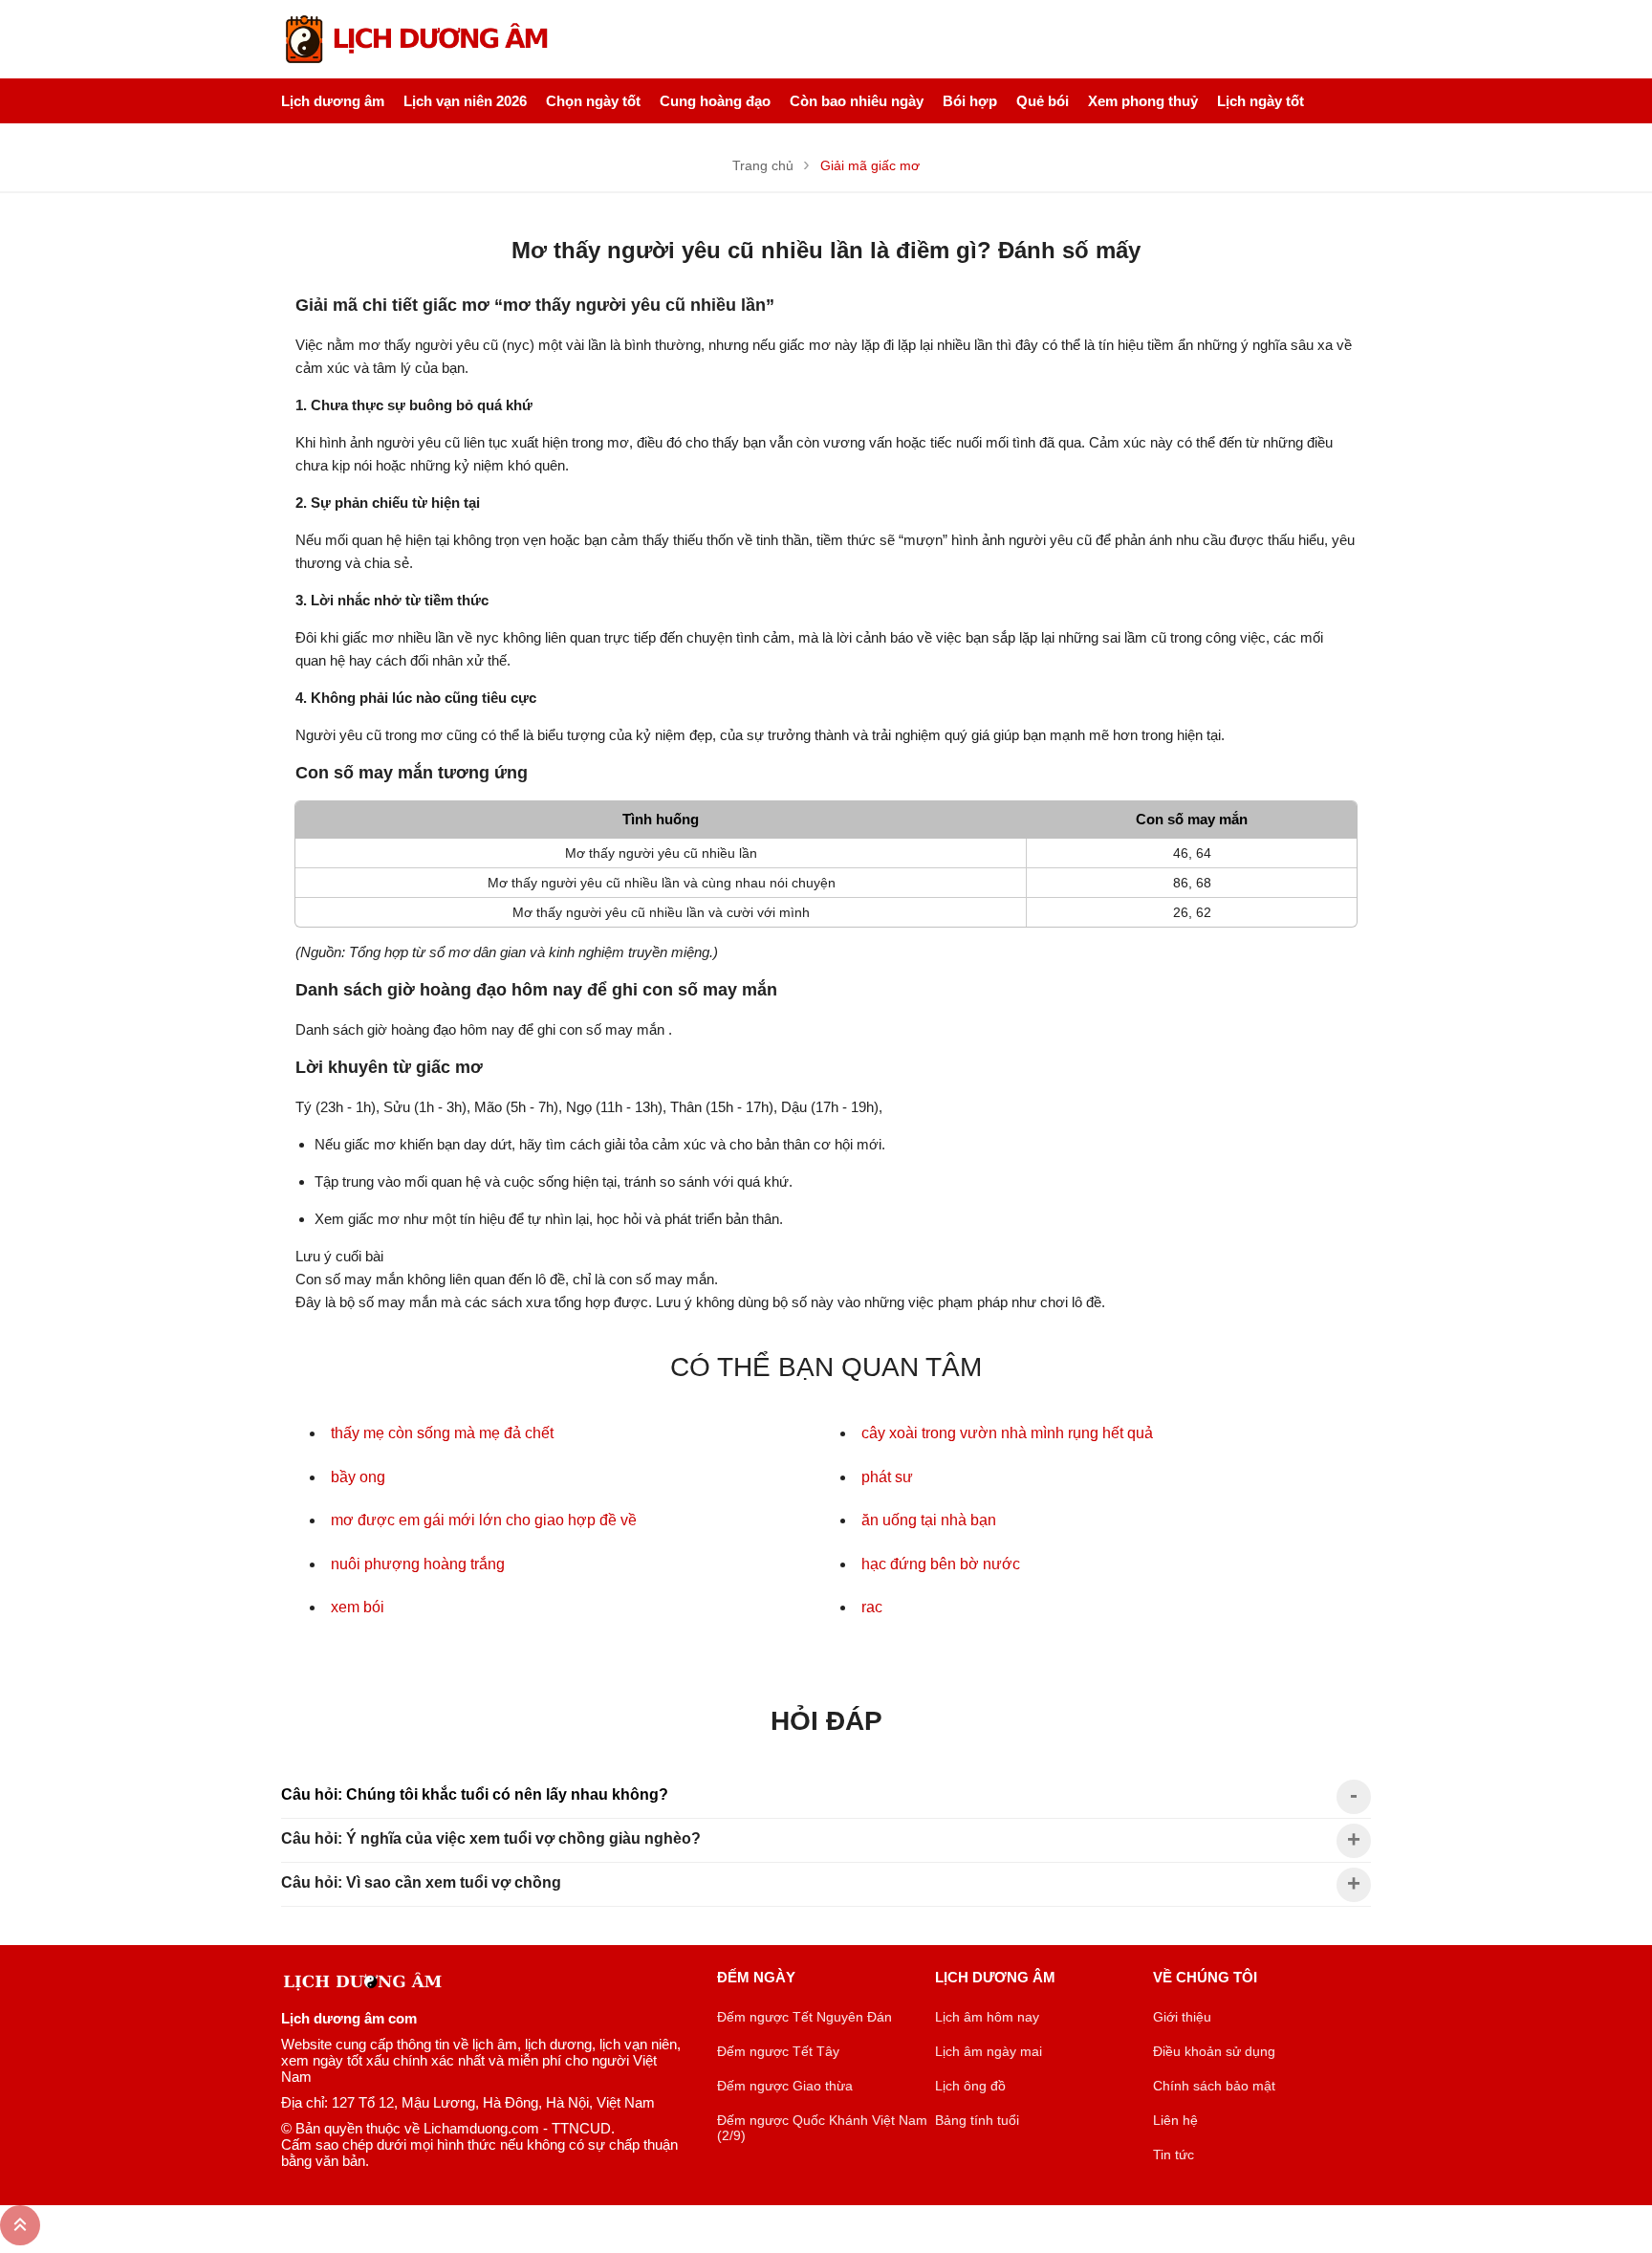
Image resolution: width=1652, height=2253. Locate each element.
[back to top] (20, 2225)
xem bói (358, 1607)
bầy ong (358, 1477)
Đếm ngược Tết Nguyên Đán (804, 2017)
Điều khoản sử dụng (1214, 2051)
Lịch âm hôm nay (987, 2017)
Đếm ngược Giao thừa (785, 2086)
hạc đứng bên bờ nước (941, 1564)
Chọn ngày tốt (593, 101)
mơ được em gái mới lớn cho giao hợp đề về (484, 1520)
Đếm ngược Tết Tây (778, 2051)
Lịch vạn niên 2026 (465, 101)
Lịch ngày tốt (1261, 101)
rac (872, 1607)
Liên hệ (1175, 2120)
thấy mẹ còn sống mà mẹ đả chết (442, 1433)
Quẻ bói (1043, 101)
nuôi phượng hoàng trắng (418, 1564)
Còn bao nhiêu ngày (857, 101)
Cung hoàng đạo (715, 101)
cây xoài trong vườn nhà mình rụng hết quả (1007, 1433)
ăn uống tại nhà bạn (929, 1520)
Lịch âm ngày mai (989, 2051)
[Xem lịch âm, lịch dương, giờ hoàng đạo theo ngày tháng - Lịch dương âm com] (419, 39)
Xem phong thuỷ (1143, 101)
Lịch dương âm (333, 101)
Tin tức (1174, 2155)
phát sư (887, 1477)
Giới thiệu (1182, 2017)
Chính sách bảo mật (1214, 2086)
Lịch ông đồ (970, 2086)
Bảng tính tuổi (977, 2120)
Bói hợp (970, 101)
